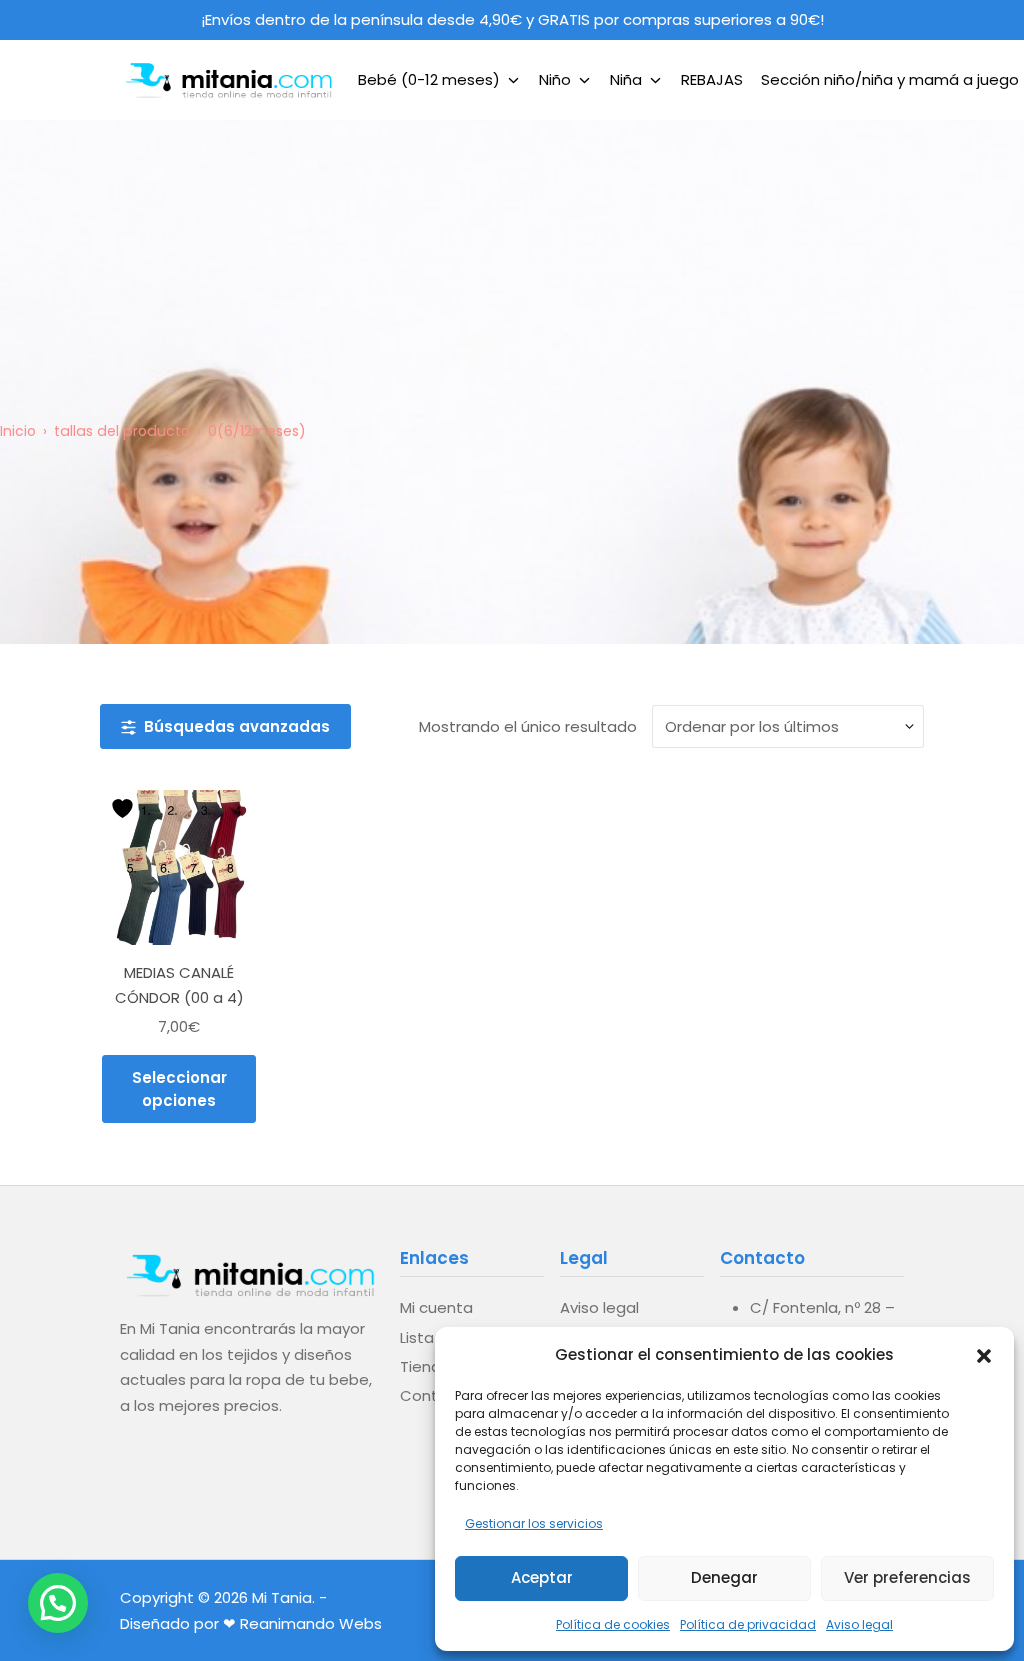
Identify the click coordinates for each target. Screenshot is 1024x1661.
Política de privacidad (748, 1624)
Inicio (18, 431)
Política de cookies (613, 1624)
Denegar (724, 1577)
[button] (984, 1354)
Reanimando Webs (311, 1623)
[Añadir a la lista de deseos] (125, 808)
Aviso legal (859, 1624)
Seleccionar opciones (179, 1089)
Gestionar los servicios (534, 1523)
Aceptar (542, 1577)
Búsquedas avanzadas (233, 726)
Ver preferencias (907, 1577)
